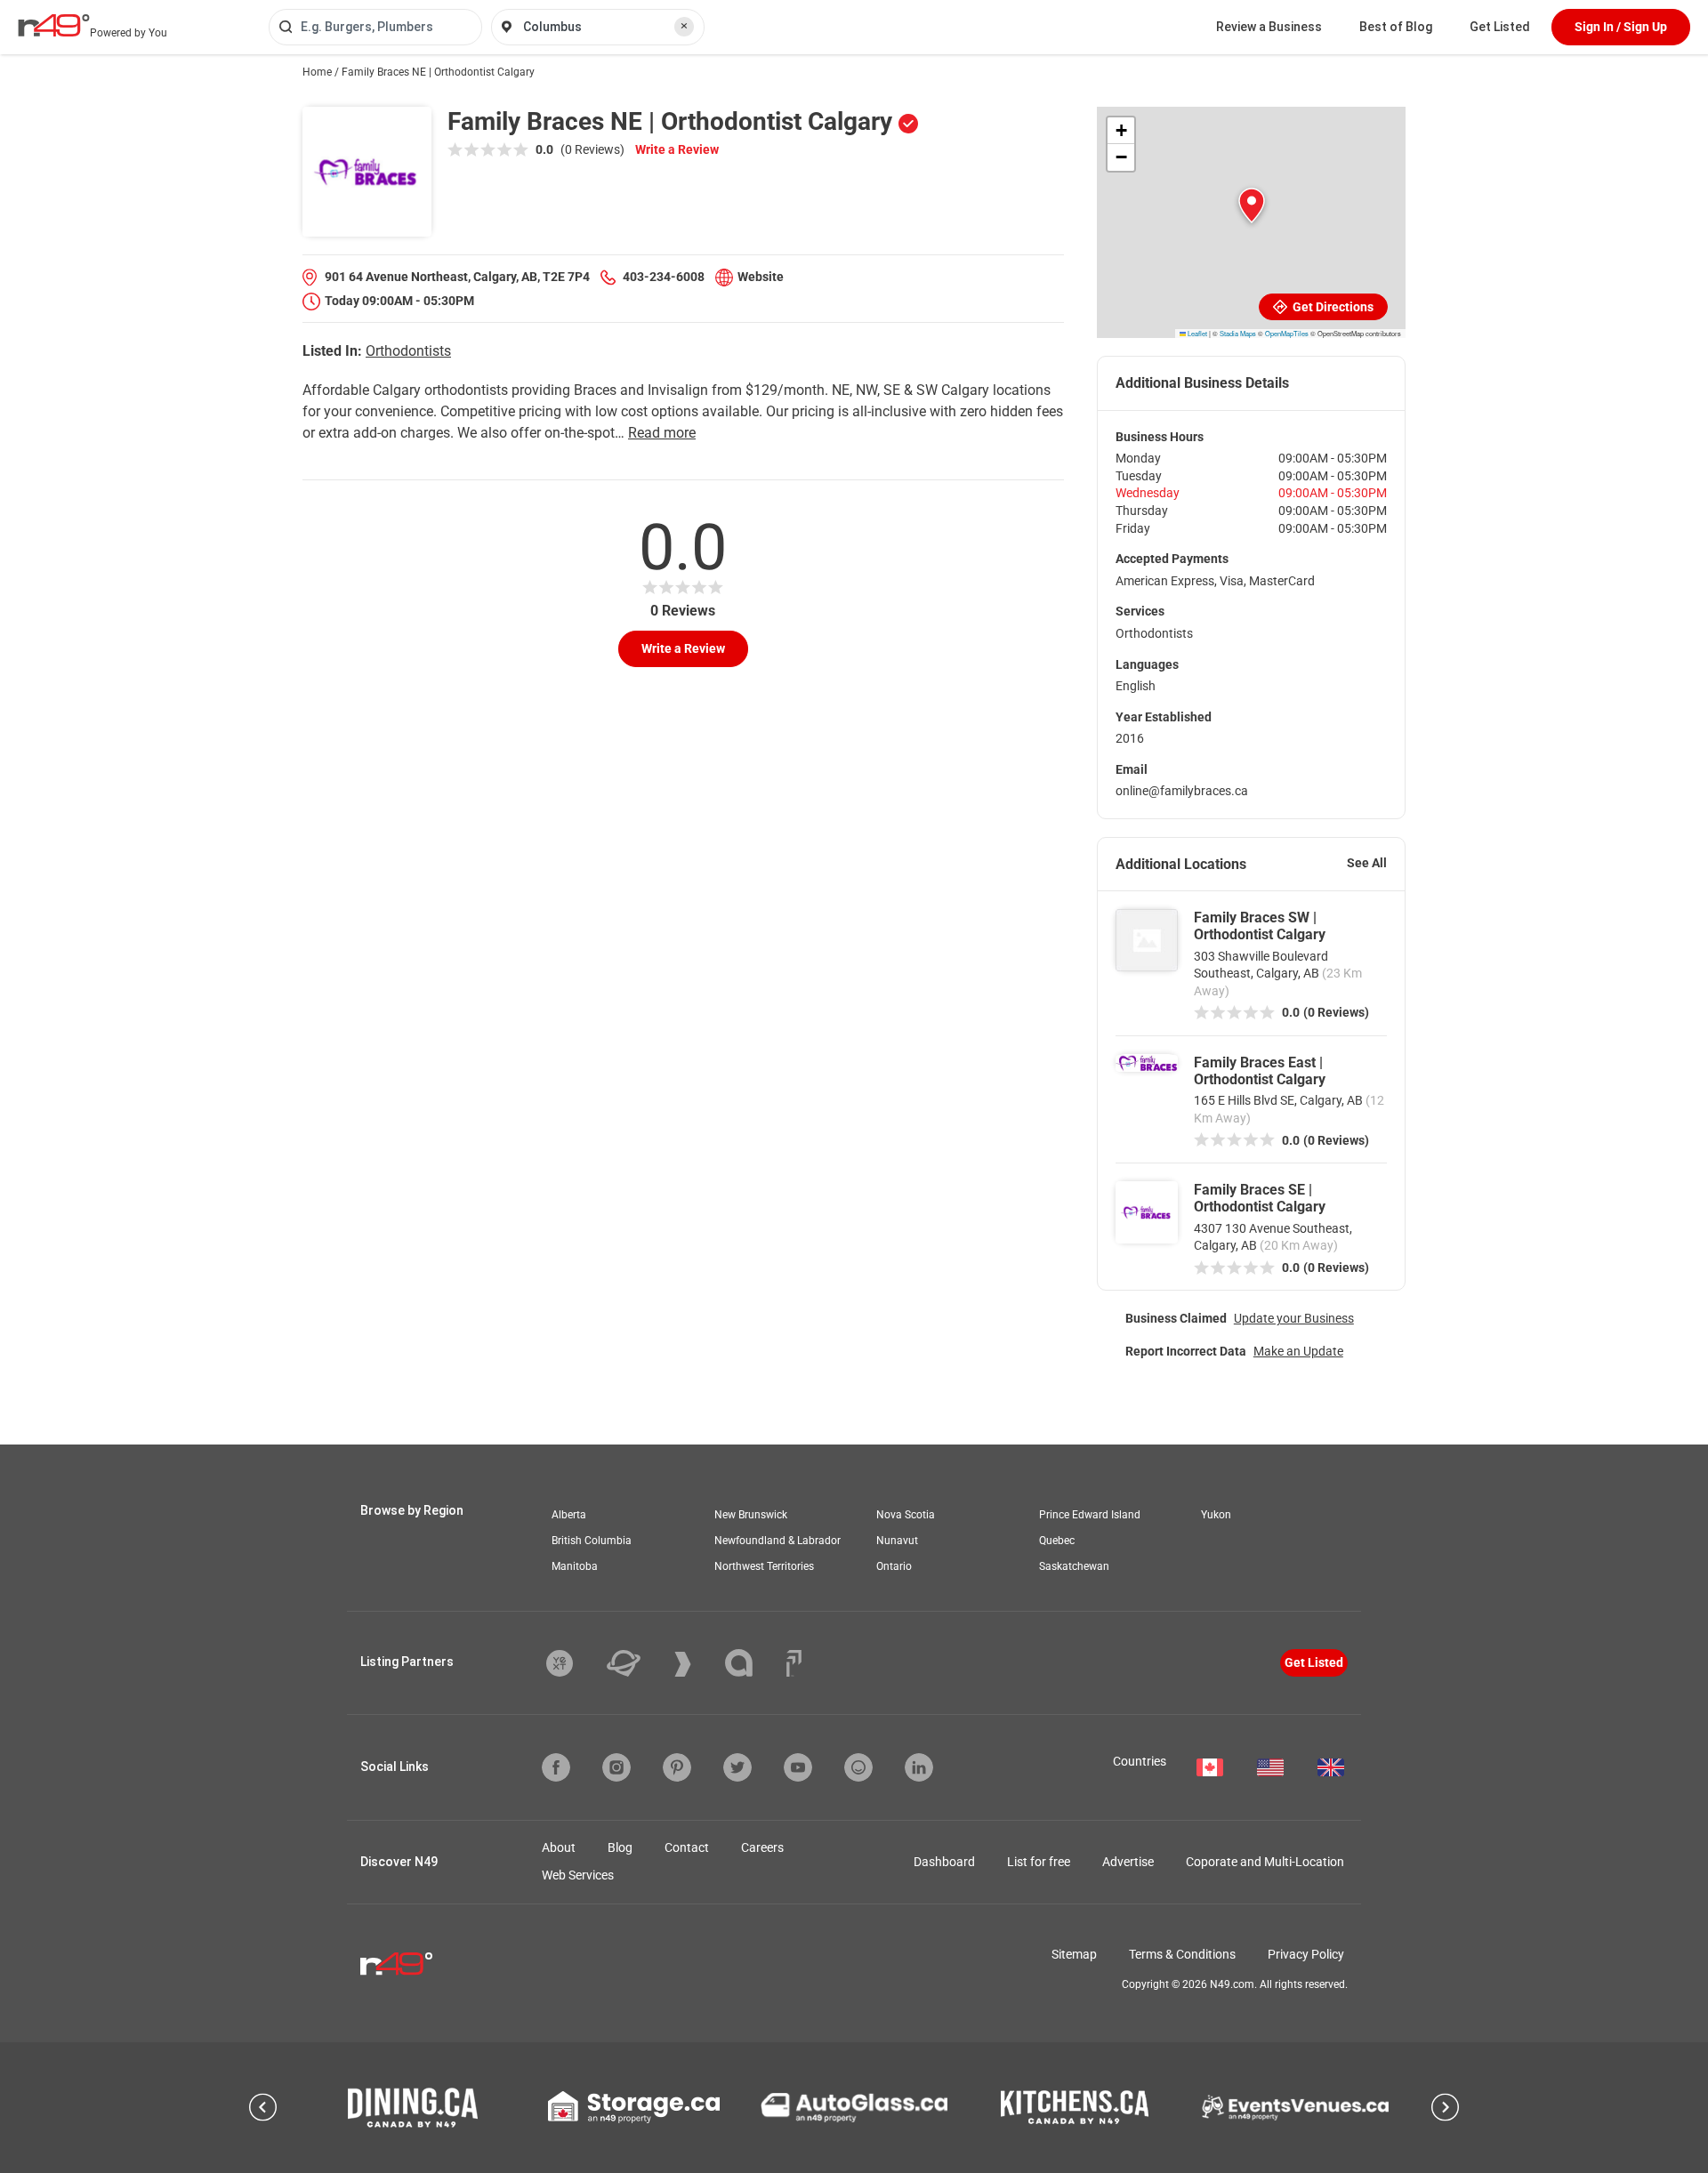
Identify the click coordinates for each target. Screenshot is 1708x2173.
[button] (1252, 205)
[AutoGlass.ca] (854, 2107)
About (559, 1847)
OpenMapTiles (1287, 333)
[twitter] (737, 1767)
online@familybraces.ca (1182, 791)
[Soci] (794, 1663)
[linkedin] (919, 1767)
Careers (762, 1847)
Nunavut (897, 1541)
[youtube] (798, 1767)
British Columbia (592, 1541)
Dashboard (944, 1862)
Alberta (569, 1515)
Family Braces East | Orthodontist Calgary (1260, 1071)
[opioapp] (858, 1767)
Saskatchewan (1074, 1566)
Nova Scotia (906, 1515)
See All (1367, 863)
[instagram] (616, 1767)
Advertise (1128, 1862)
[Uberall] (637, 1663)
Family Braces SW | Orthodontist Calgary (1260, 926)
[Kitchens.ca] (1075, 2107)
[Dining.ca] (413, 2108)
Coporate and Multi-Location (1265, 1862)
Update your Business (1294, 1318)
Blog (620, 1847)
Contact (687, 1847)
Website (761, 277)
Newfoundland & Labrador (777, 1541)
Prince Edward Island (1090, 1515)
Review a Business (1269, 27)
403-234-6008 (664, 277)
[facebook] (556, 1767)
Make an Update (1298, 1351)
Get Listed (1500, 27)
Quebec (1057, 1541)
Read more (662, 433)
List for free (1039, 1862)
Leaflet (1196, 333)
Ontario (894, 1566)
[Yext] (573, 1663)
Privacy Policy (1306, 1954)
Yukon (1216, 1515)
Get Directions (1332, 307)
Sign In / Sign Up (1621, 27)
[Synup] (696, 1664)
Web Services (578, 1875)
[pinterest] (677, 1767)
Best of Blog (1396, 27)
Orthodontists (408, 351)
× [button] (684, 26)
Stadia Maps (1238, 333)
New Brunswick (751, 1515)
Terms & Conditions (1182, 1954)
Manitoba (575, 1566)
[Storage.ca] (634, 2107)
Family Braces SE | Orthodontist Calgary (1260, 1198)
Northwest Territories (764, 1566)
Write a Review (677, 149)
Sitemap (1074, 1954)
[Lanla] (752, 1663)
